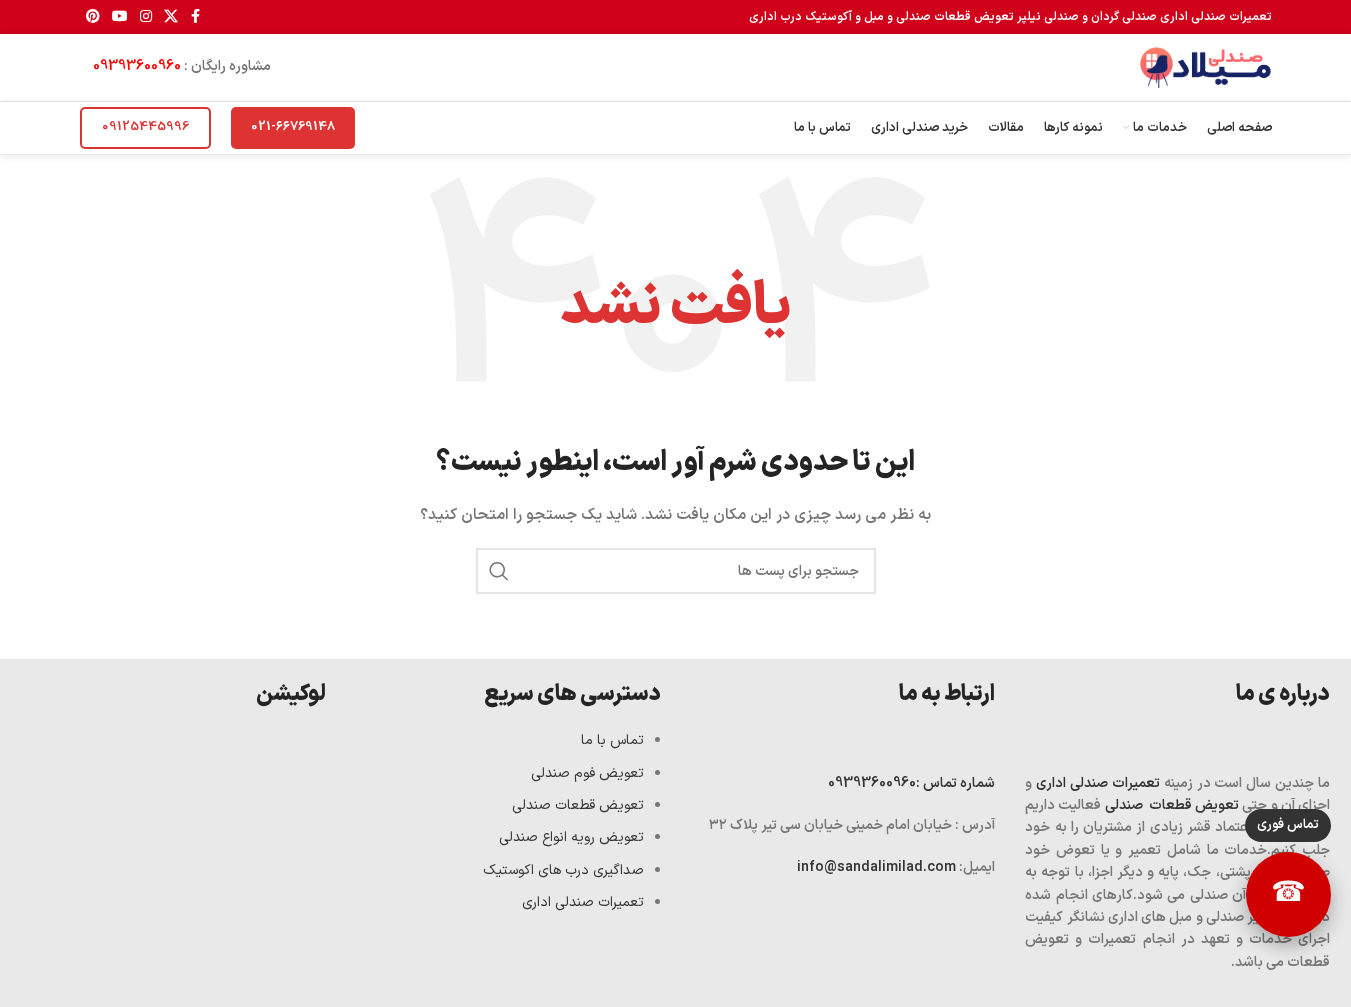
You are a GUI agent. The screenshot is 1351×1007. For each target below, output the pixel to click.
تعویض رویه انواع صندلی (571, 837)
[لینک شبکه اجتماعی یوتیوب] (120, 17)
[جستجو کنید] (499, 571)
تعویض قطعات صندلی (1172, 805)
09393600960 (137, 66)
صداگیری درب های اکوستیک (563, 870)
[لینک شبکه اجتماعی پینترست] (93, 17)
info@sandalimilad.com (878, 867)
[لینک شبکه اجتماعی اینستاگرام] (146, 17)
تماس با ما (612, 740)
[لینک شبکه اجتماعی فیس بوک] (196, 17)
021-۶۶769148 (293, 127)
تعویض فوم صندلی (587, 773)
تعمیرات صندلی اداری (1098, 783)
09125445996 (145, 127)
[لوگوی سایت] (1204, 66)
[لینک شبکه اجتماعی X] (171, 17)
